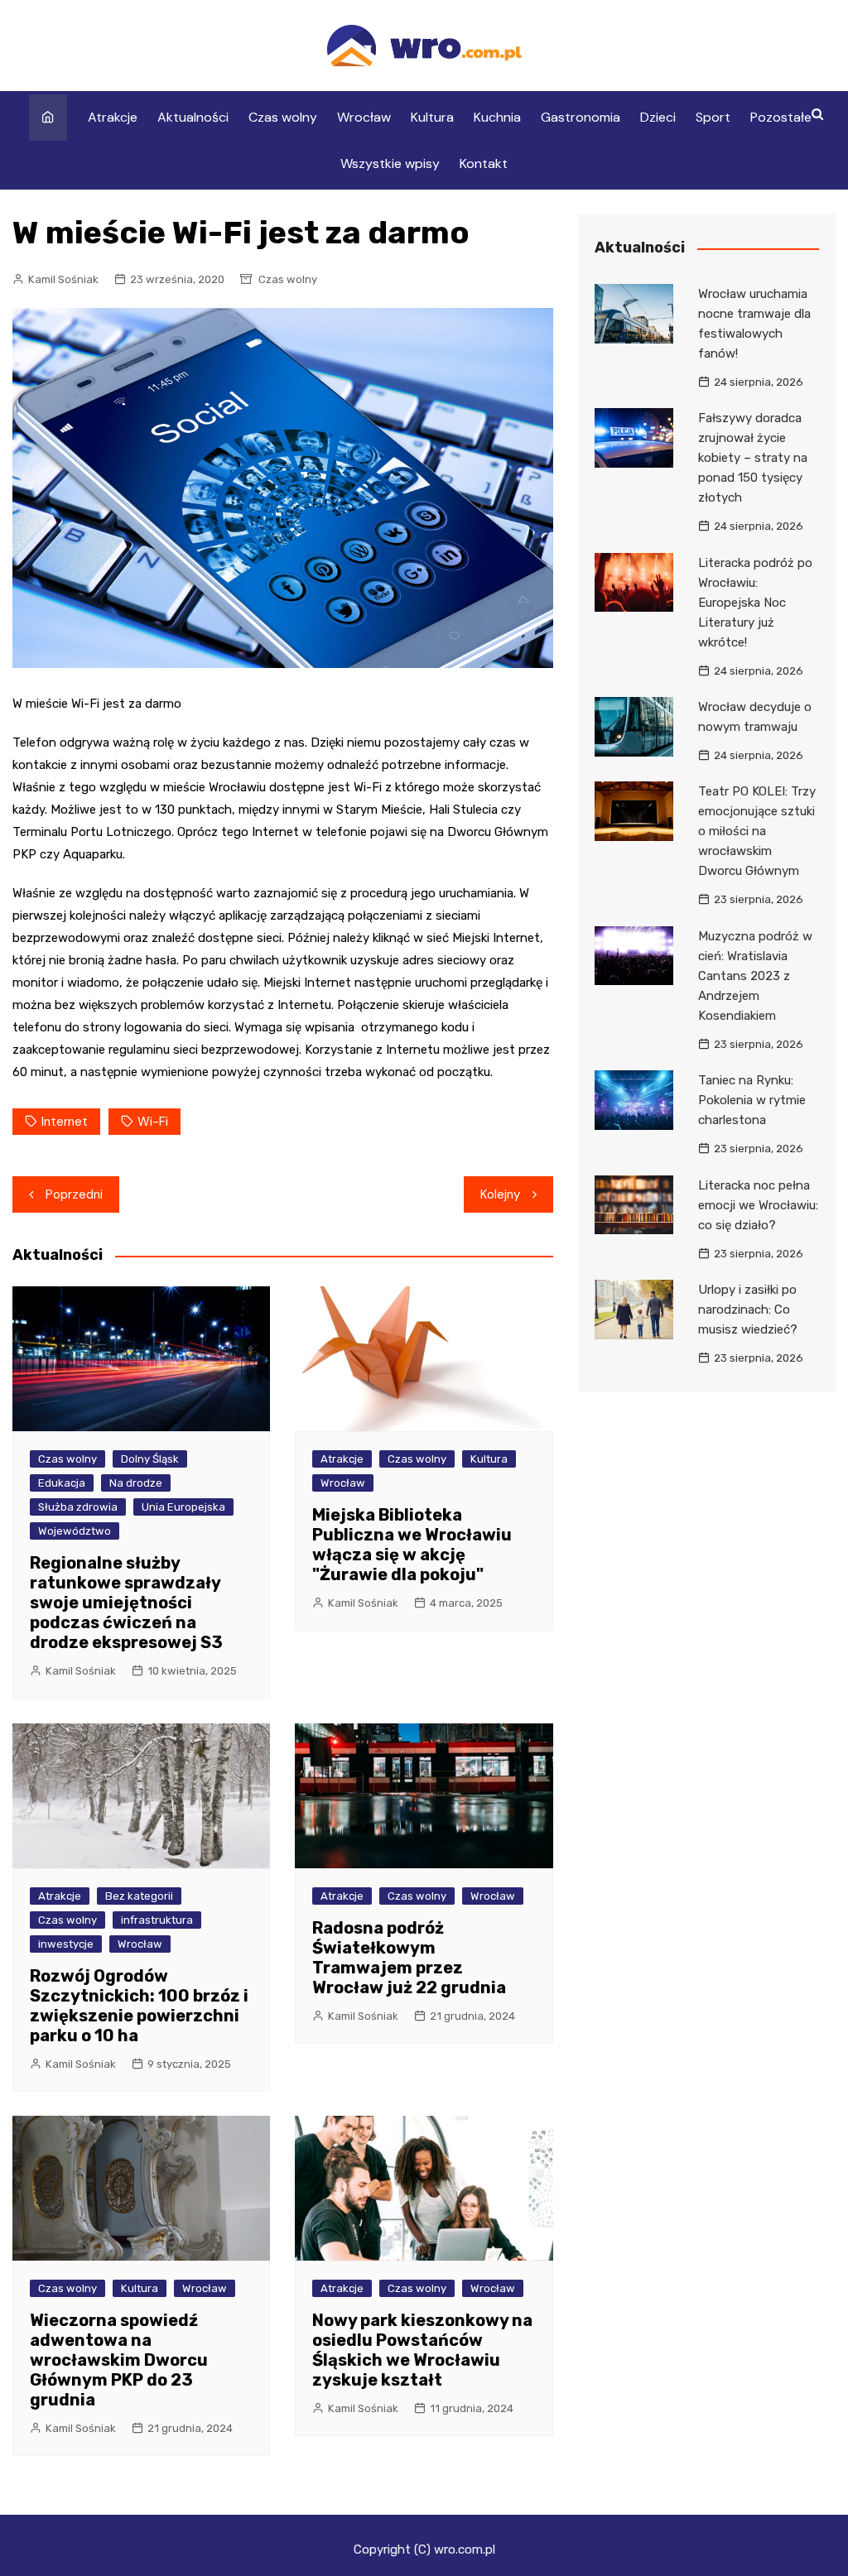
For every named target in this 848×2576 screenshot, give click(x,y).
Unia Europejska (183, 1507)
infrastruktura (157, 1920)
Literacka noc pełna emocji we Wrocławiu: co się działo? (758, 1205)
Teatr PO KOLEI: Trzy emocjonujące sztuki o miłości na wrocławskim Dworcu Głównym (757, 831)
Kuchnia (497, 117)
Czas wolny (283, 117)
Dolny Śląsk (150, 1459)
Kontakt (484, 163)
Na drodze (136, 1483)
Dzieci (658, 117)
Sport (713, 117)
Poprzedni (74, 1194)
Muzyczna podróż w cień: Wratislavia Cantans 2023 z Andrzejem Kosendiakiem (755, 976)
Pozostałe (781, 117)
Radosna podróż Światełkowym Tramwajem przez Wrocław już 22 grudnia (409, 1958)
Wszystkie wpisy (390, 163)
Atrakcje (113, 117)
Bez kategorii (139, 1896)
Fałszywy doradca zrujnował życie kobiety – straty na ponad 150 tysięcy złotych (753, 458)
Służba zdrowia (78, 1507)
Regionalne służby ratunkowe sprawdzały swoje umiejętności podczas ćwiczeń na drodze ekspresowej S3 (126, 1603)
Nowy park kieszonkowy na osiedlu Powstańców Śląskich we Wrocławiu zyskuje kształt (422, 2350)
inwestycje (66, 1944)
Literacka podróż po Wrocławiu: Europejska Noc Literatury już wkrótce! (755, 603)
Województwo (75, 1531)
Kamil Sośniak (63, 279)
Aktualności (193, 117)
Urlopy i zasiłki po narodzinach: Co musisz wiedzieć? (748, 1310)
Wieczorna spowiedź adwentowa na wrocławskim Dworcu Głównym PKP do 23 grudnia (119, 2360)
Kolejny (500, 1194)
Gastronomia (581, 117)
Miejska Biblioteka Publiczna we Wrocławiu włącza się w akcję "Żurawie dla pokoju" (412, 1545)
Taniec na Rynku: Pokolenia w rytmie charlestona (752, 1100)
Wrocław (364, 117)
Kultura (432, 117)
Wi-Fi (153, 1122)
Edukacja (62, 1483)
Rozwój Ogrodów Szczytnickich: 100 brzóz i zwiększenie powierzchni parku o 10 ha (139, 2006)
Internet (65, 1122)
